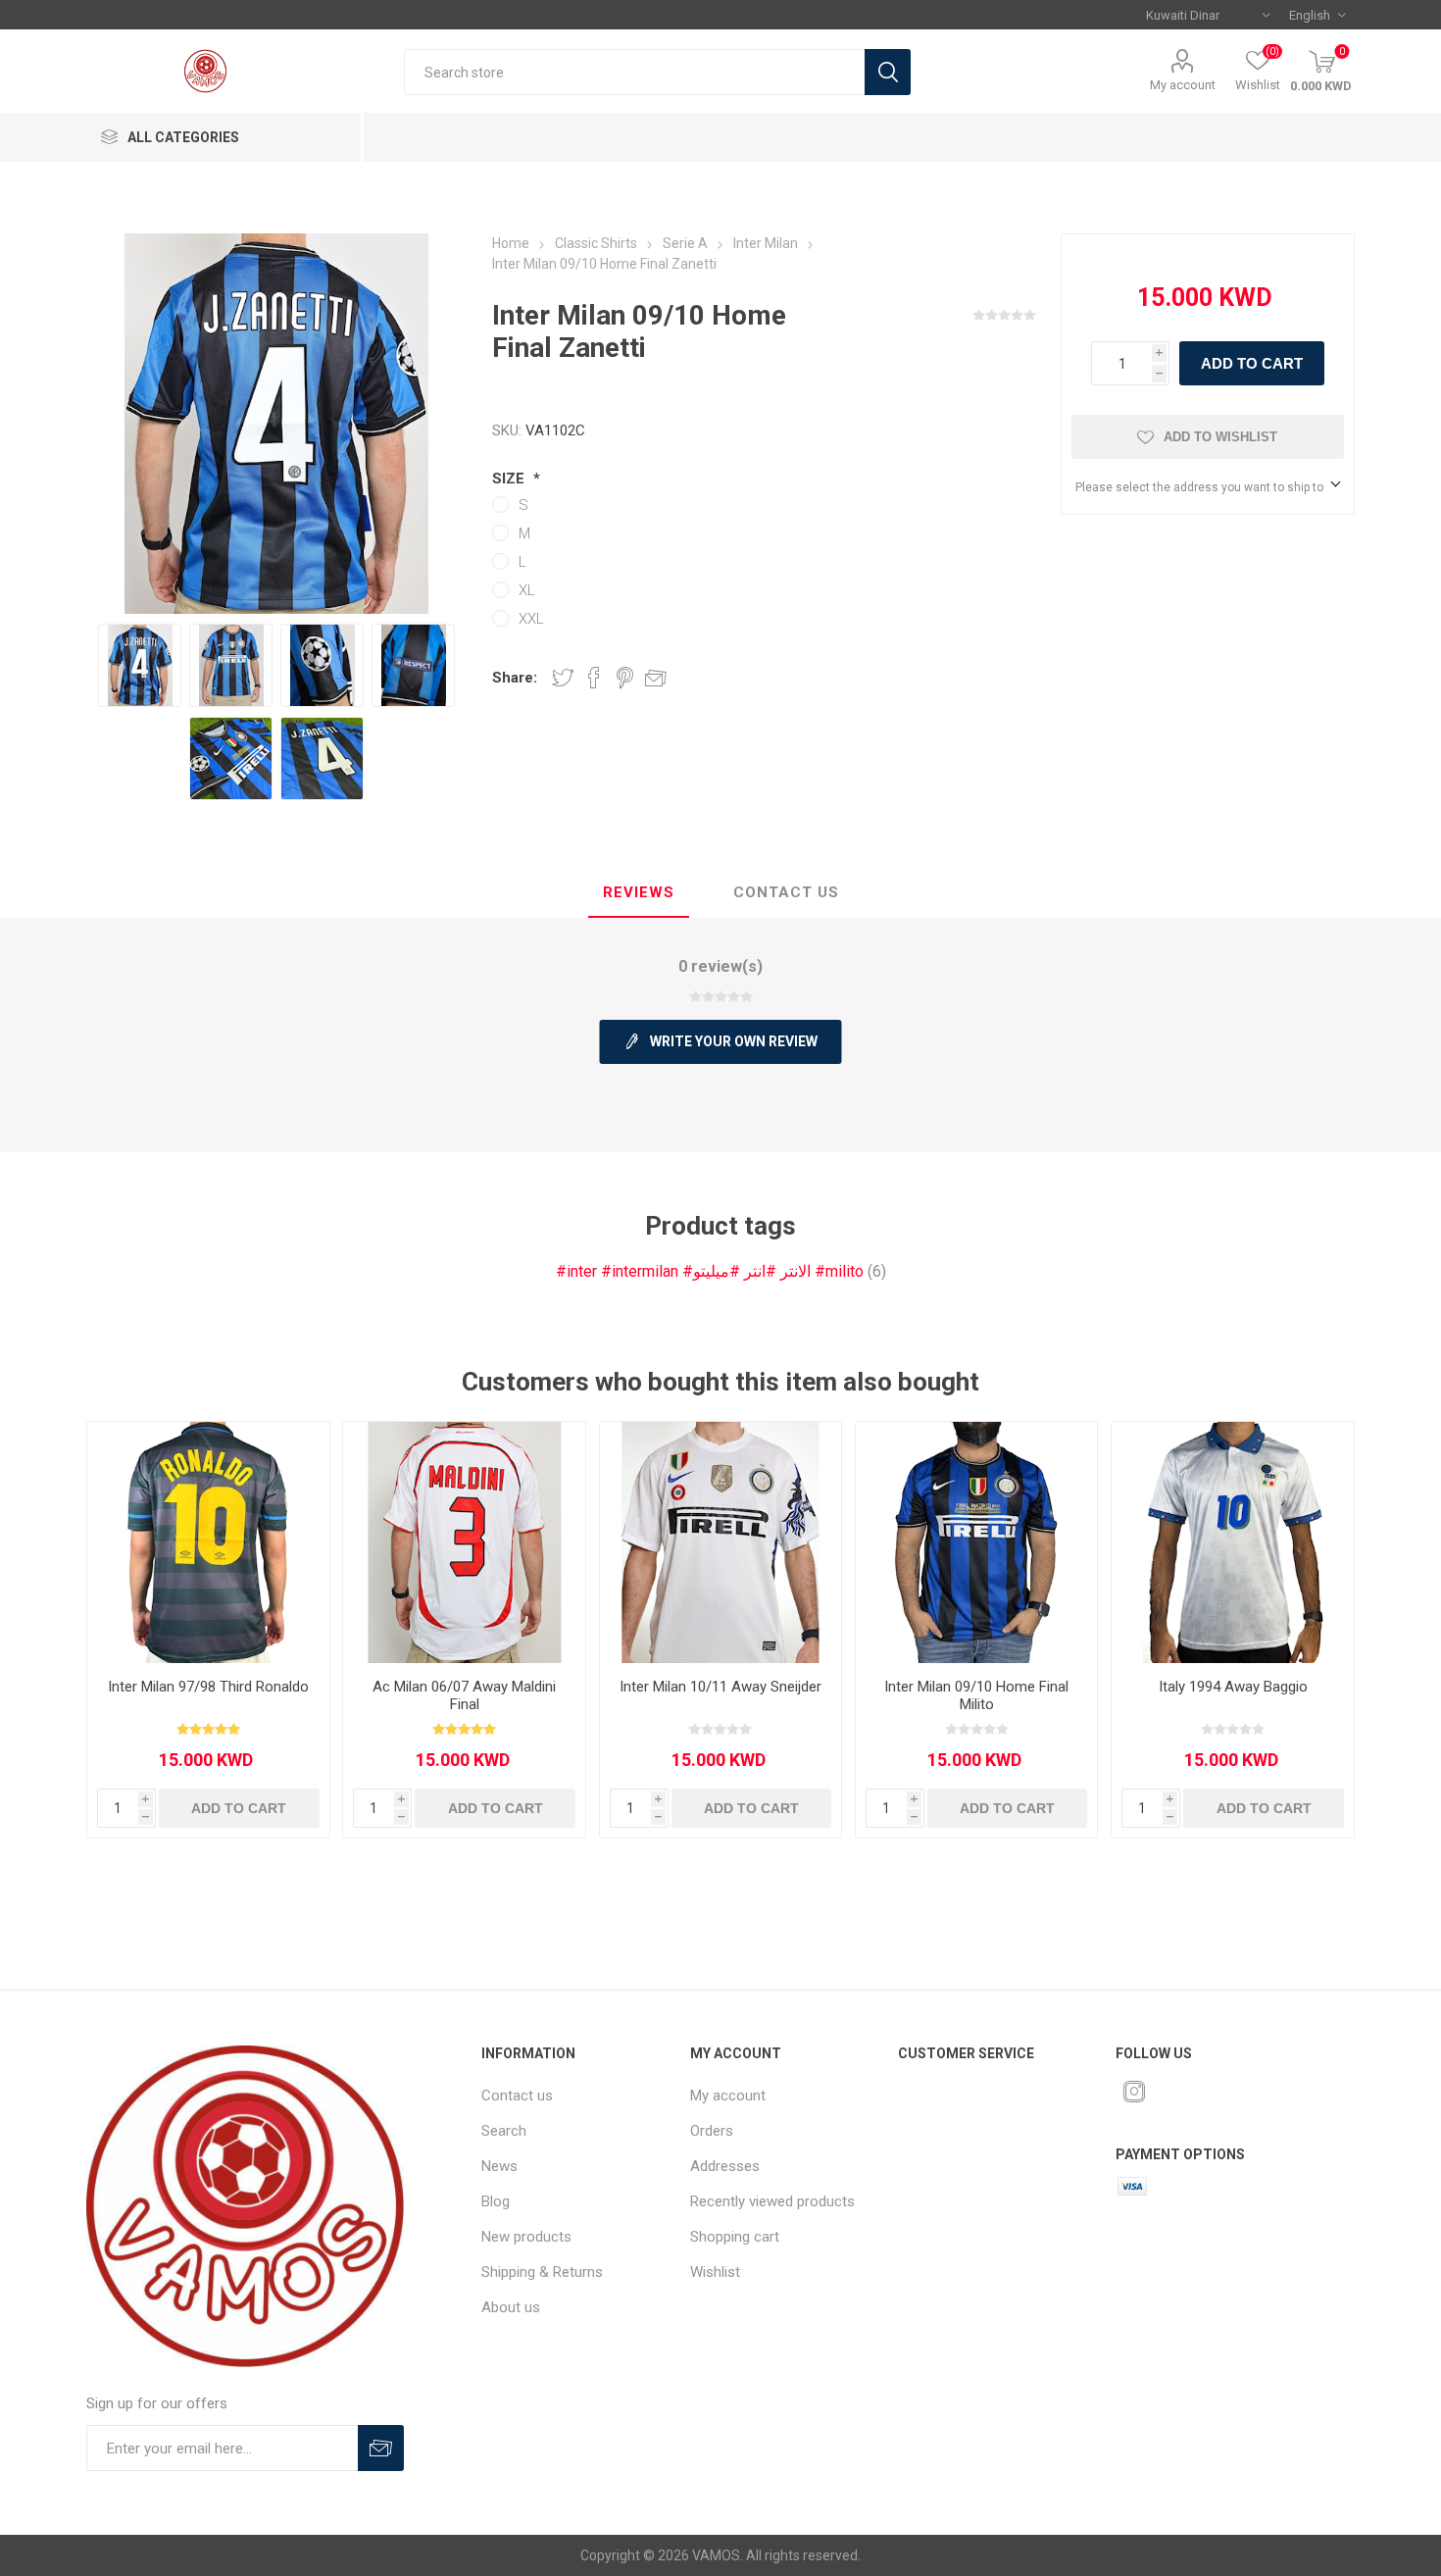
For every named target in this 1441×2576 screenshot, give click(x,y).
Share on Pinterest (625, 678)
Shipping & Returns (542, 2272)
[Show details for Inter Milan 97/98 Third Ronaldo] (208, 1542)
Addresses (725, 2166)
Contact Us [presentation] (786, 892)
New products (526, 2237)
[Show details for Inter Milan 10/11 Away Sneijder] (720, 1542)
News (499, 2166)
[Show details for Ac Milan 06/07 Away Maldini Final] (464, 1542)
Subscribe (381, 2448)
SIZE (510, 479)
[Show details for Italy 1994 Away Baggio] (1232, 1542)
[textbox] (634, 72)
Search (888, 72)
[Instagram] (1134, 2092)
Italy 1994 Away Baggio (1233, 1687)
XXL (531, 619)
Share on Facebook (594, 678)
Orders (712, 2131)
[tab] (639, 893)
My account (1183, 85)
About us (511, 2307)
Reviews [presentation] (639, 892)
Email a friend (656, 678)
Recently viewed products (772, 2201)
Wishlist (715, 2272)
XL (527, 590)
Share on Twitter (563, 678)
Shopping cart (735, 2237)
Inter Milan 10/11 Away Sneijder (720, 1687)
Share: (515, 678)
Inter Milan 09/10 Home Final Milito (976, 1695)
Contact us (517, 2096)
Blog (496, 2201)
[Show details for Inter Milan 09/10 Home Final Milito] (976, 1542)
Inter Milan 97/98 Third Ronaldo (208, 1687)
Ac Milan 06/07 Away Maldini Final (464, 1695)
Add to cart (1252, 363)
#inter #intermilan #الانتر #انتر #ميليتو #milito (710, 1271)
